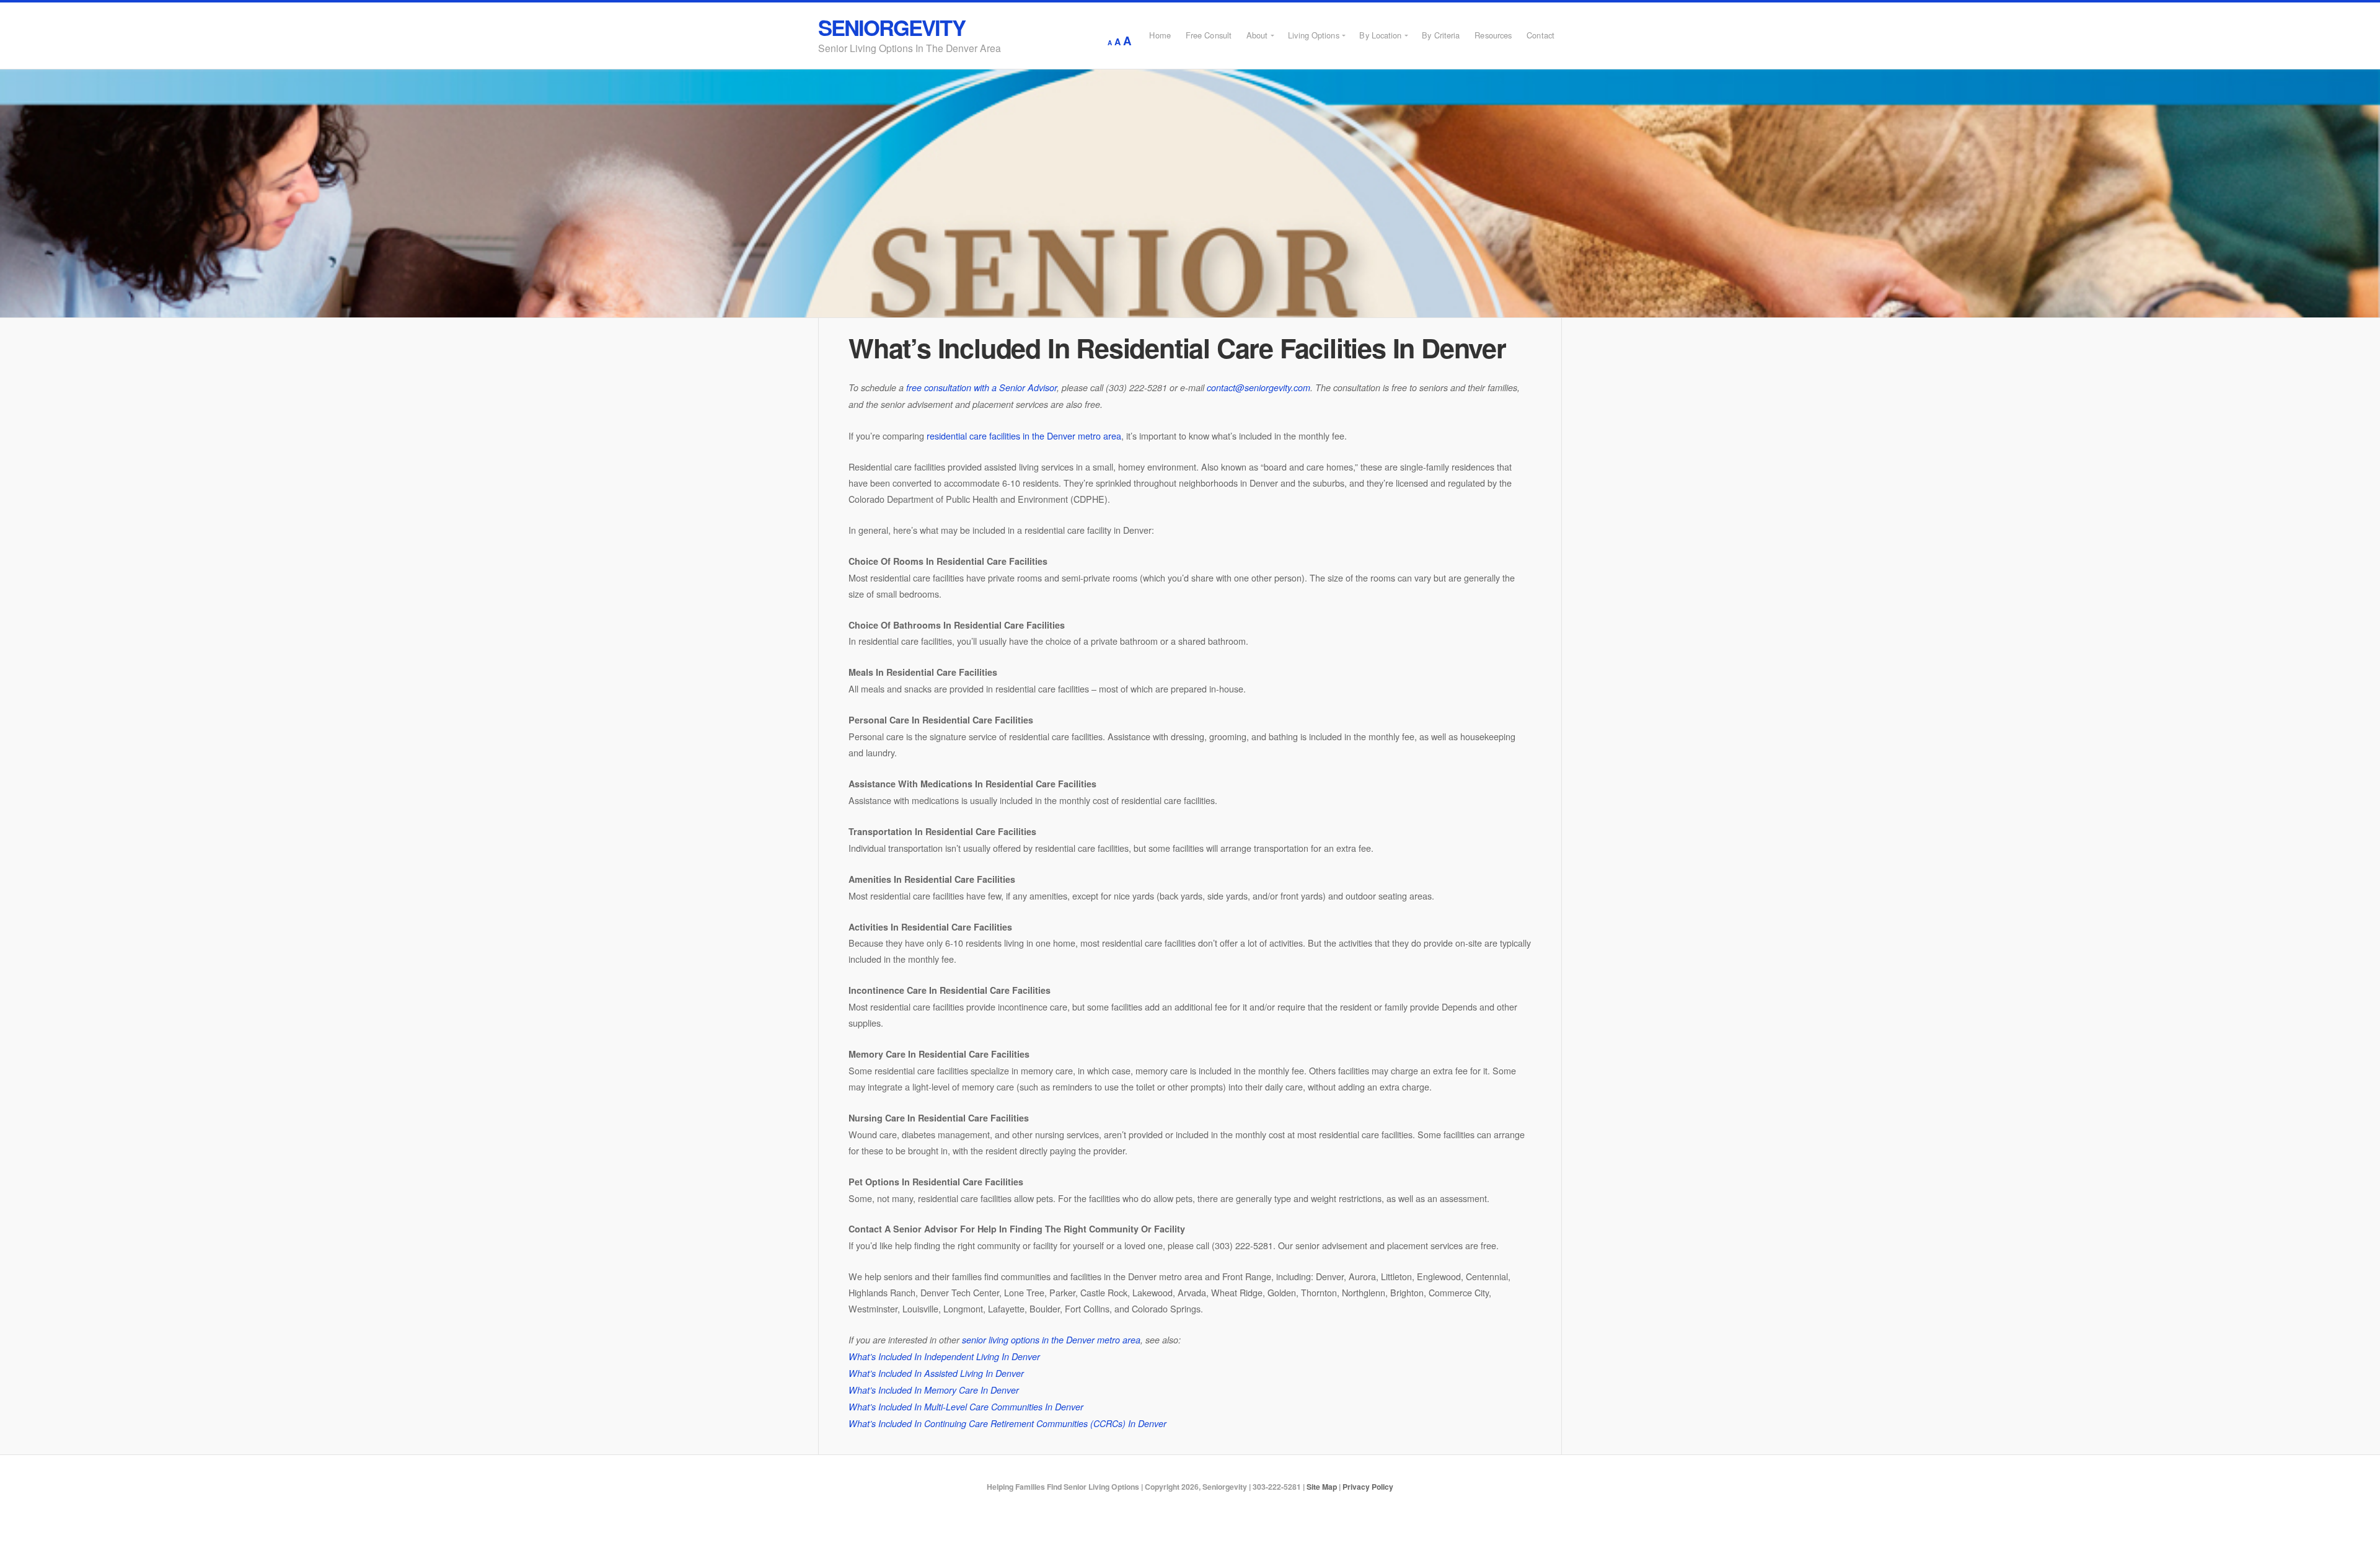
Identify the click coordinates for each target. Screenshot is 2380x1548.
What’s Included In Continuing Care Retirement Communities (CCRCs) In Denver (1007, 1423)
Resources (1493, 35)
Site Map (1322, 1487)
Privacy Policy (1368, 1487)
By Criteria (1441, 35)
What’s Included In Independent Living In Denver (944, 1356)
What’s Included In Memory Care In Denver (934, 1390)
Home (1160, 35)
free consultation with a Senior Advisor (981, 387)
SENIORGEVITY (892, 27)
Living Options (1313, 35)
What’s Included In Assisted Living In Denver (936, 1373)
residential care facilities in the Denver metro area (1024, 436)
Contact (1540, 35)
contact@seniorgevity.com (1258, 387)
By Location (1380, 35)
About (1257, 35)
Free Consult (1209, 35)
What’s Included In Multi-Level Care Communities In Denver (966, 1407)
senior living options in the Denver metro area (1051, 1340)
